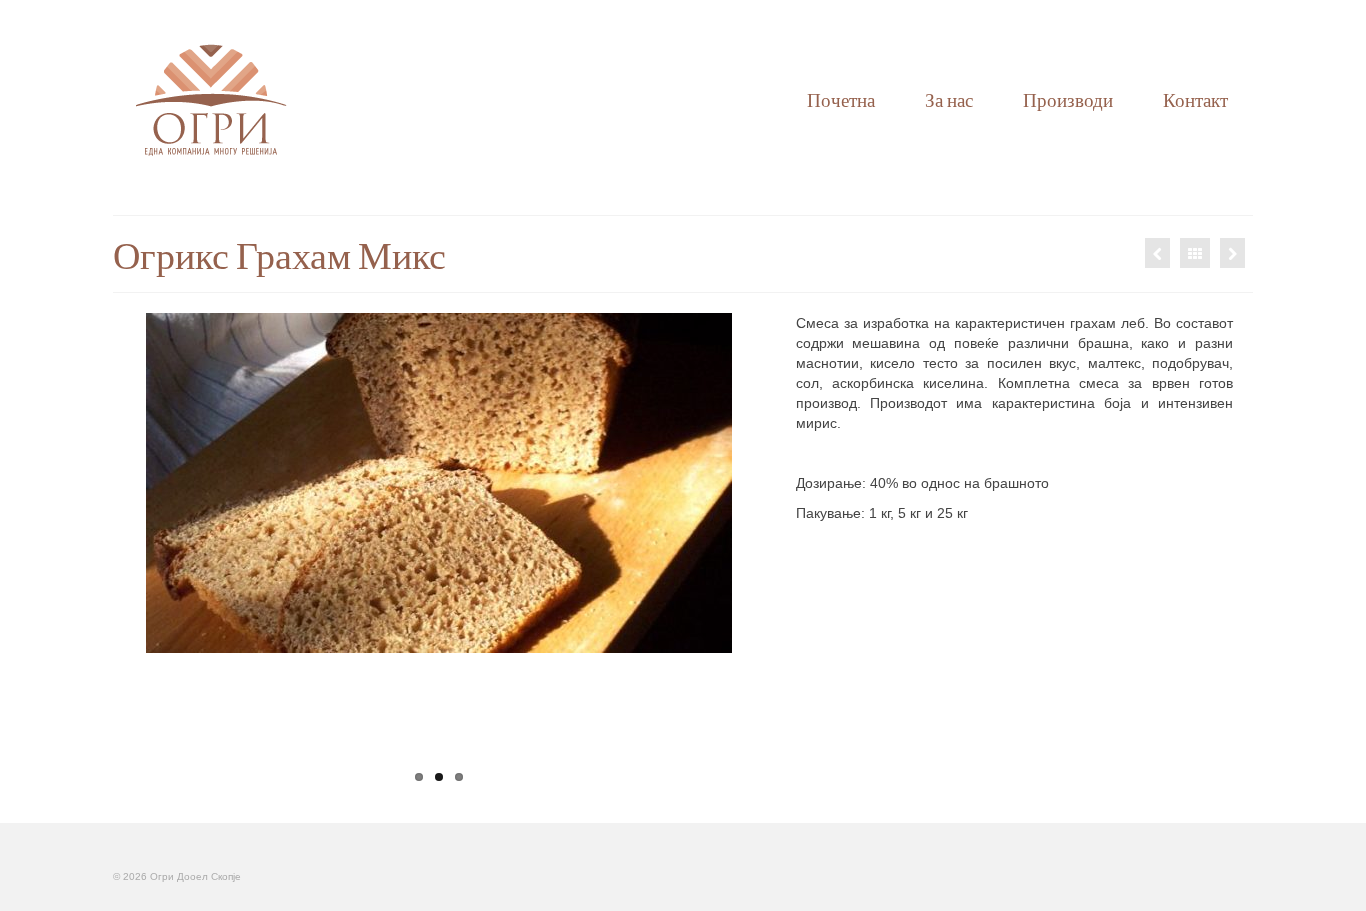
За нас (949, 99)
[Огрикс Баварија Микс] (1232, 253)
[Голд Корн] (1157, 253)
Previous (128, 553)
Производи (1068, 99)
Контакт (1195, 99)
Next (749, 553)
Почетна (841, 99)
